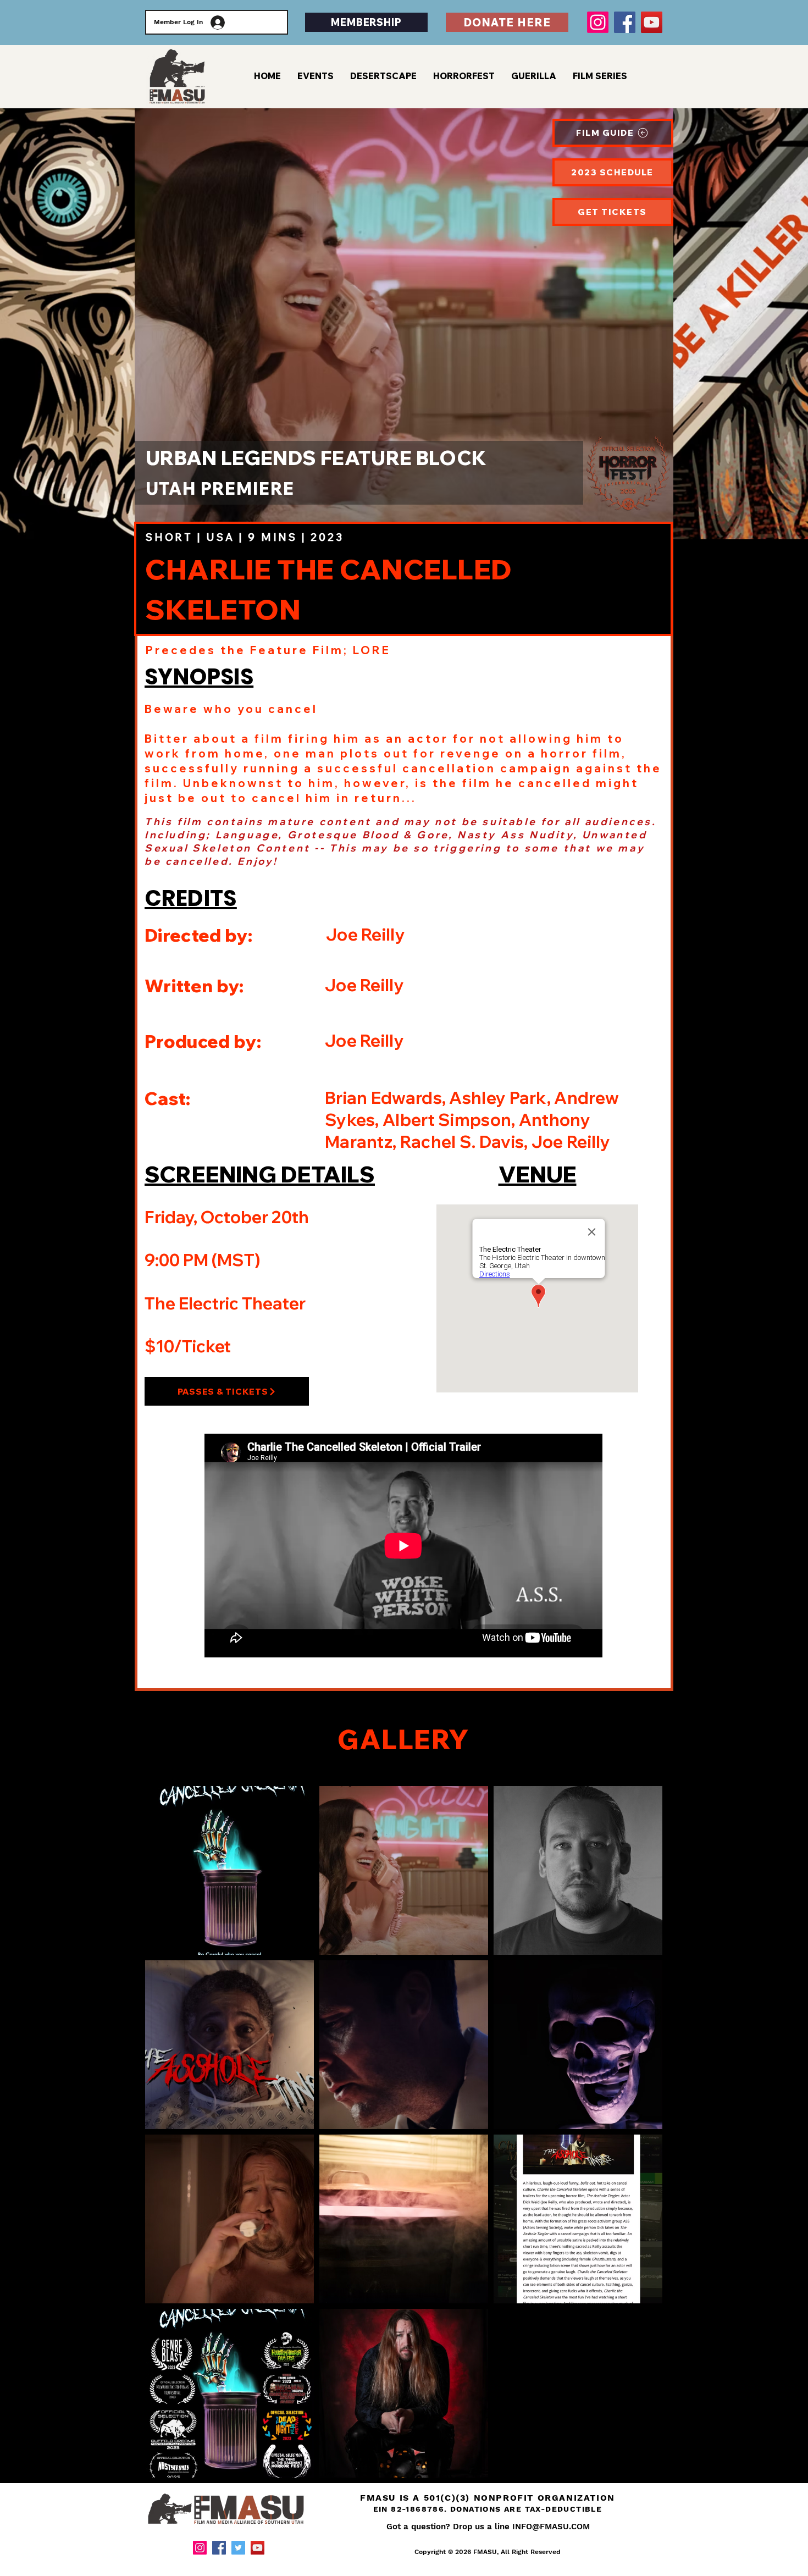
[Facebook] (625, 22)
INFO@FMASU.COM (551, 2527)
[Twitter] (238, 2548)
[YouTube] (652, 22)
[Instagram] (598, 22)
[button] (600, 76)
